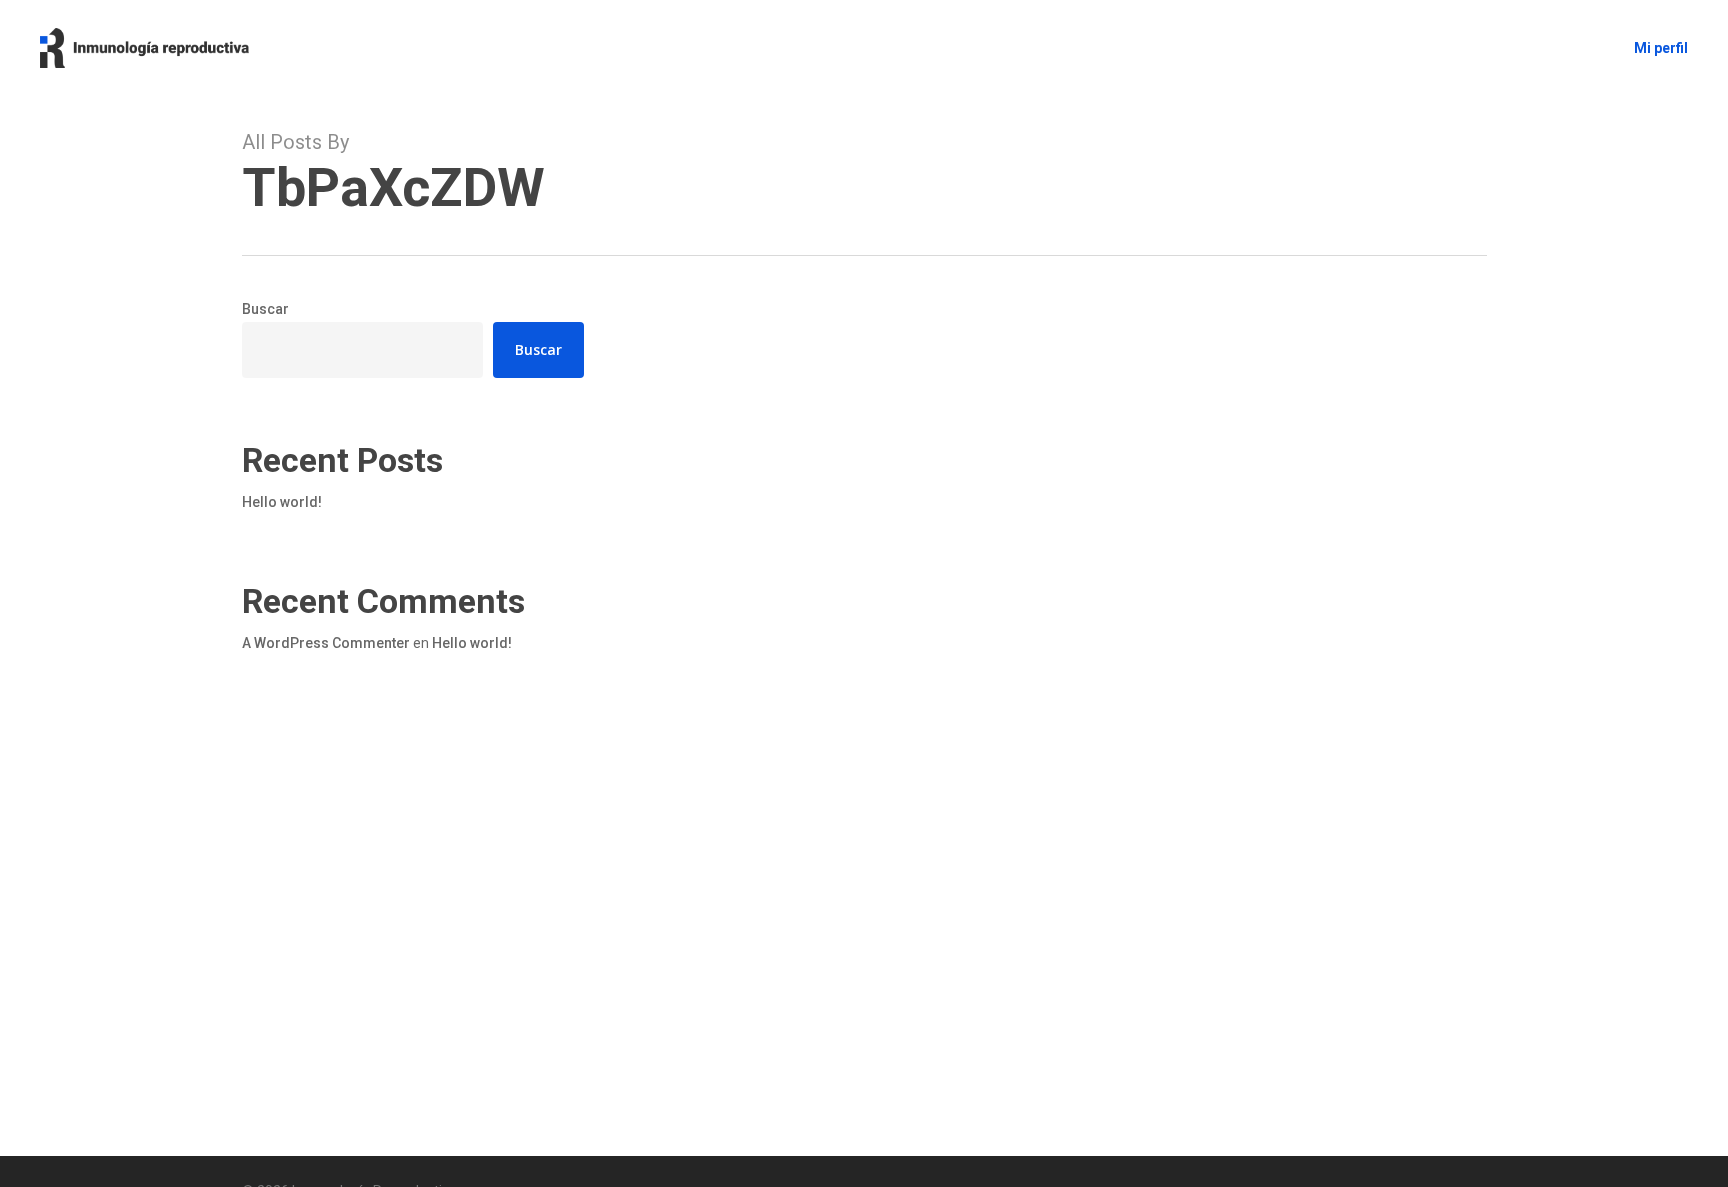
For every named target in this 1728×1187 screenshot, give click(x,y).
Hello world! (282, 502)
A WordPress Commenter (326, 643)
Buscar (265, 309)
